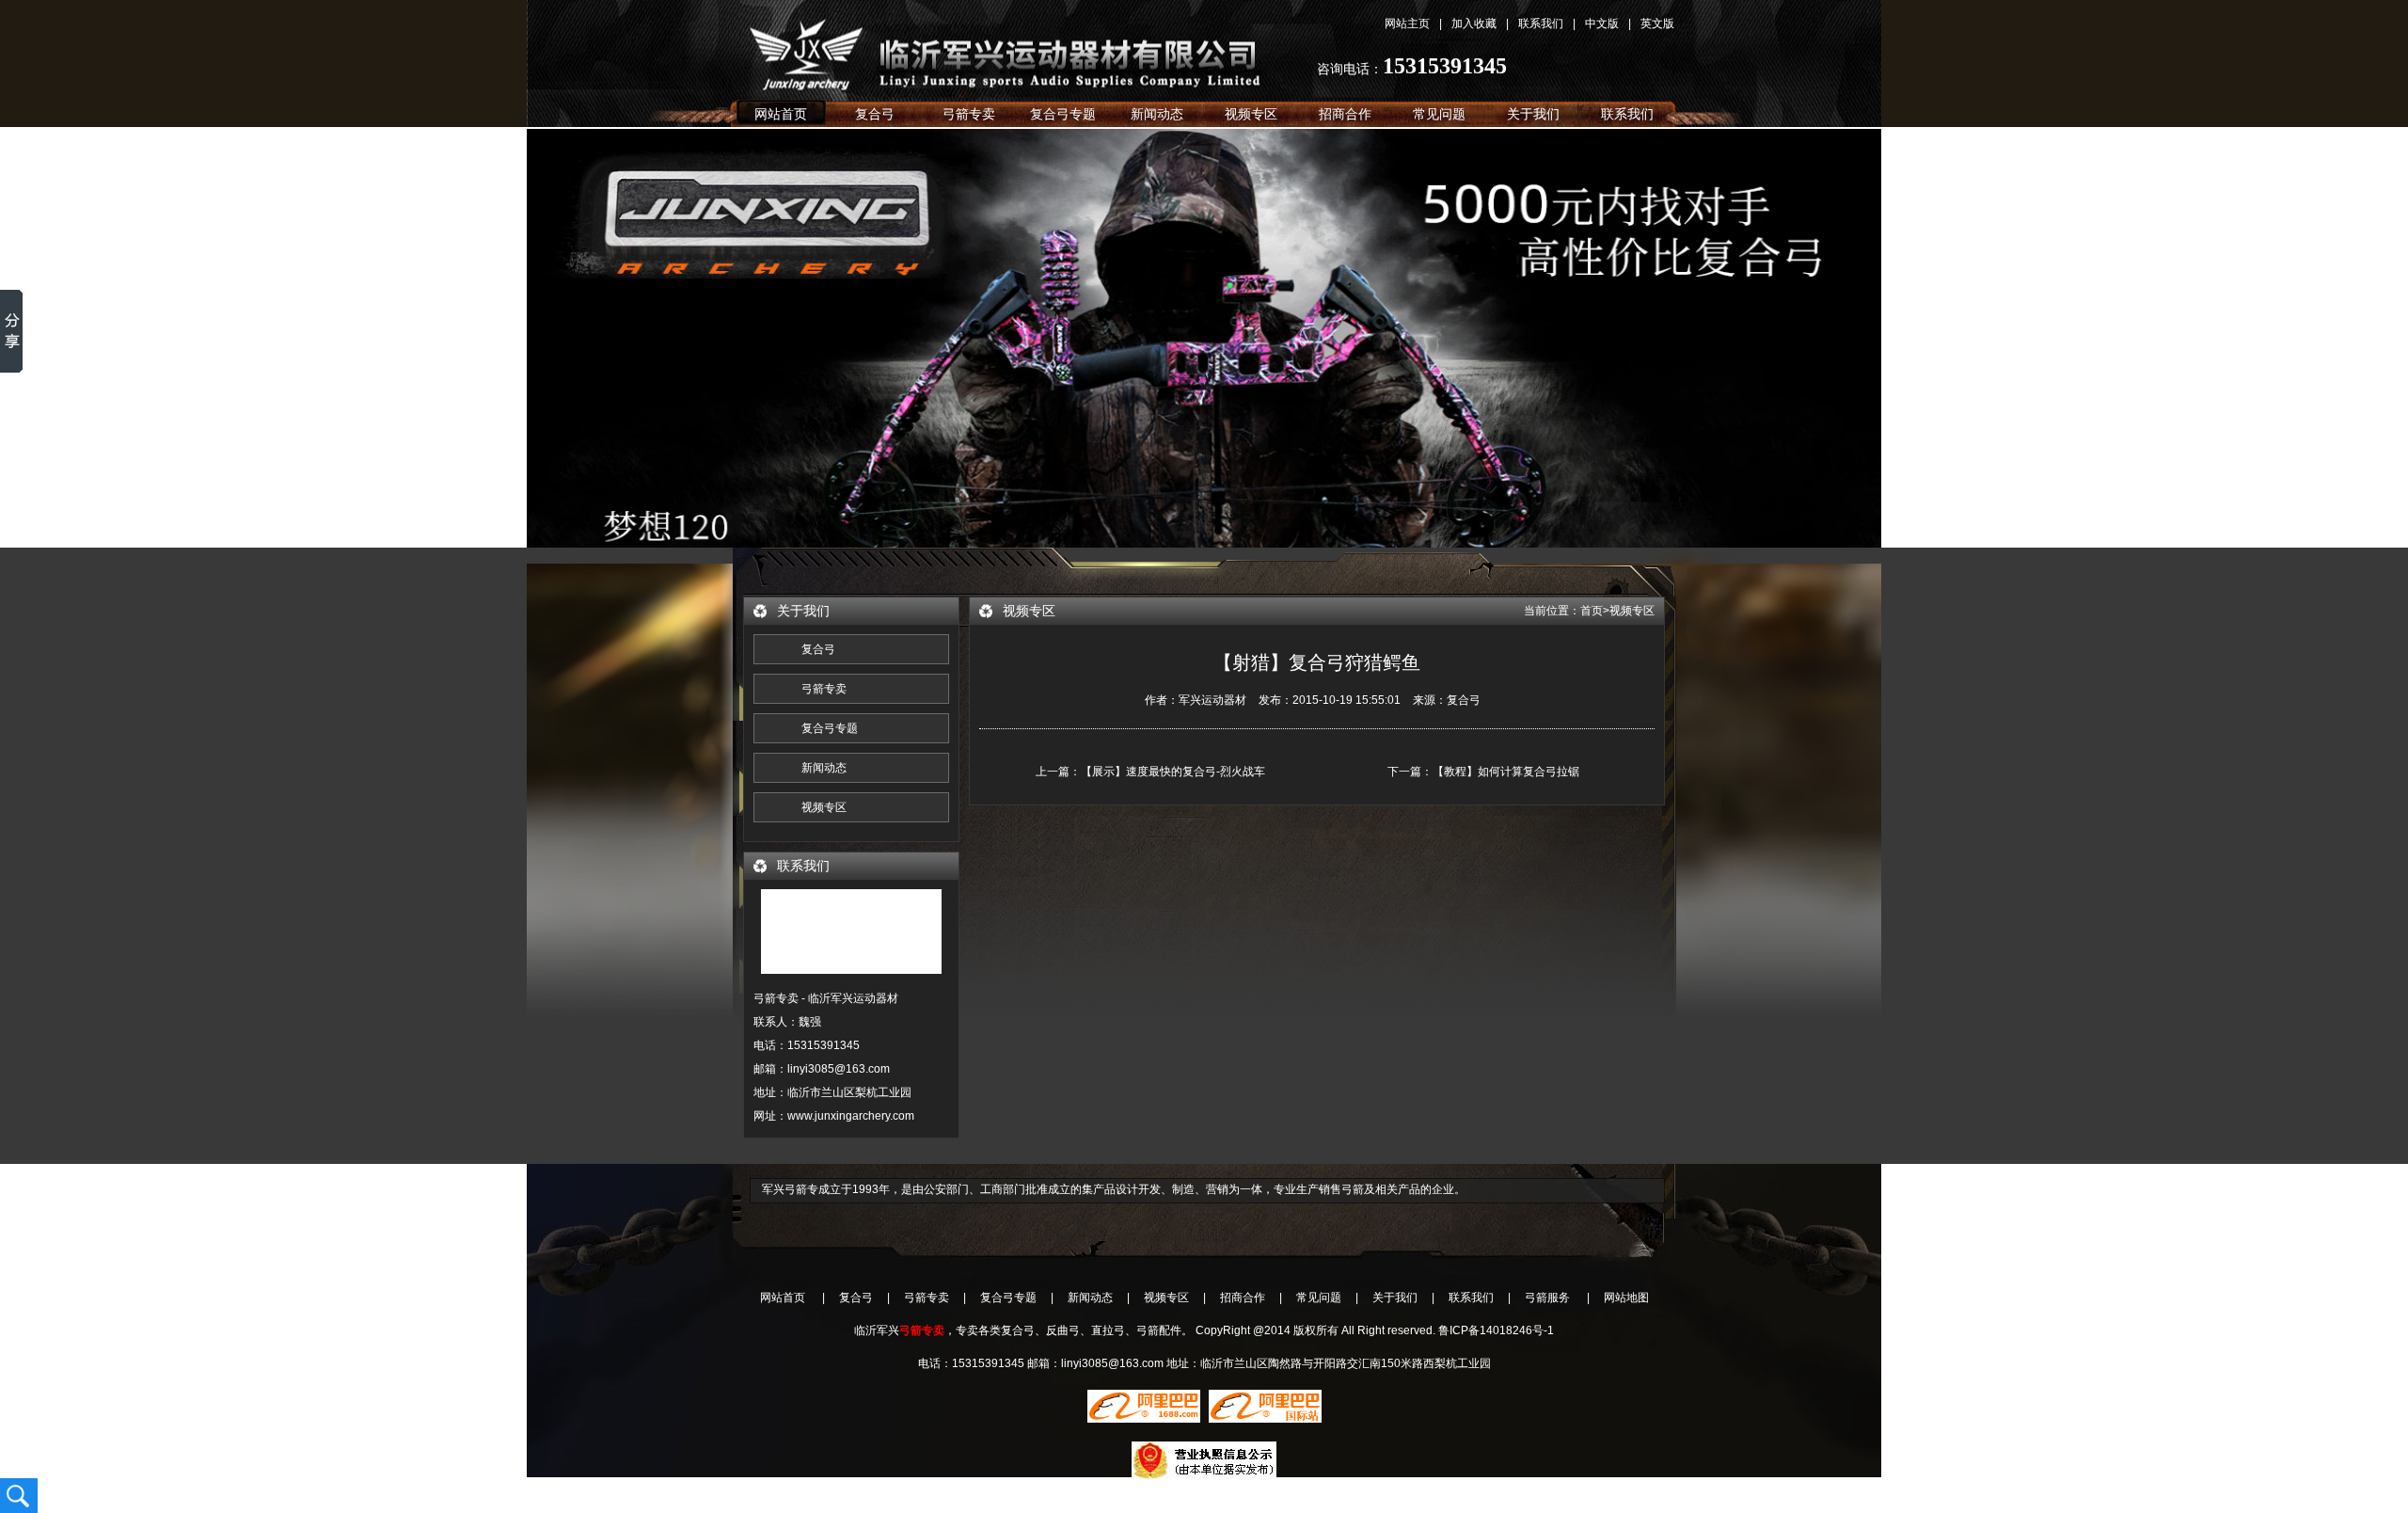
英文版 (1657, 24)
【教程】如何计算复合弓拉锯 (1506, 772)
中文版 (1602, 24)
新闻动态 (1157, 114)
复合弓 (1025, 48)
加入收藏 (1474, 24)
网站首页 (781, 114)
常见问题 (1439, 114)
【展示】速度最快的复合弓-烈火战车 (1173, 772)
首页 (1592, 611)
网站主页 (1407, 24)
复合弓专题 (1063, 114)
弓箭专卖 (969, 114)
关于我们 (1533, 114)
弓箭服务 (1547, 1298)
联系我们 (1541, 24)
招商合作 (1345, 114)
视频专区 (1251, 114)
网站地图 (1626, 1298)
